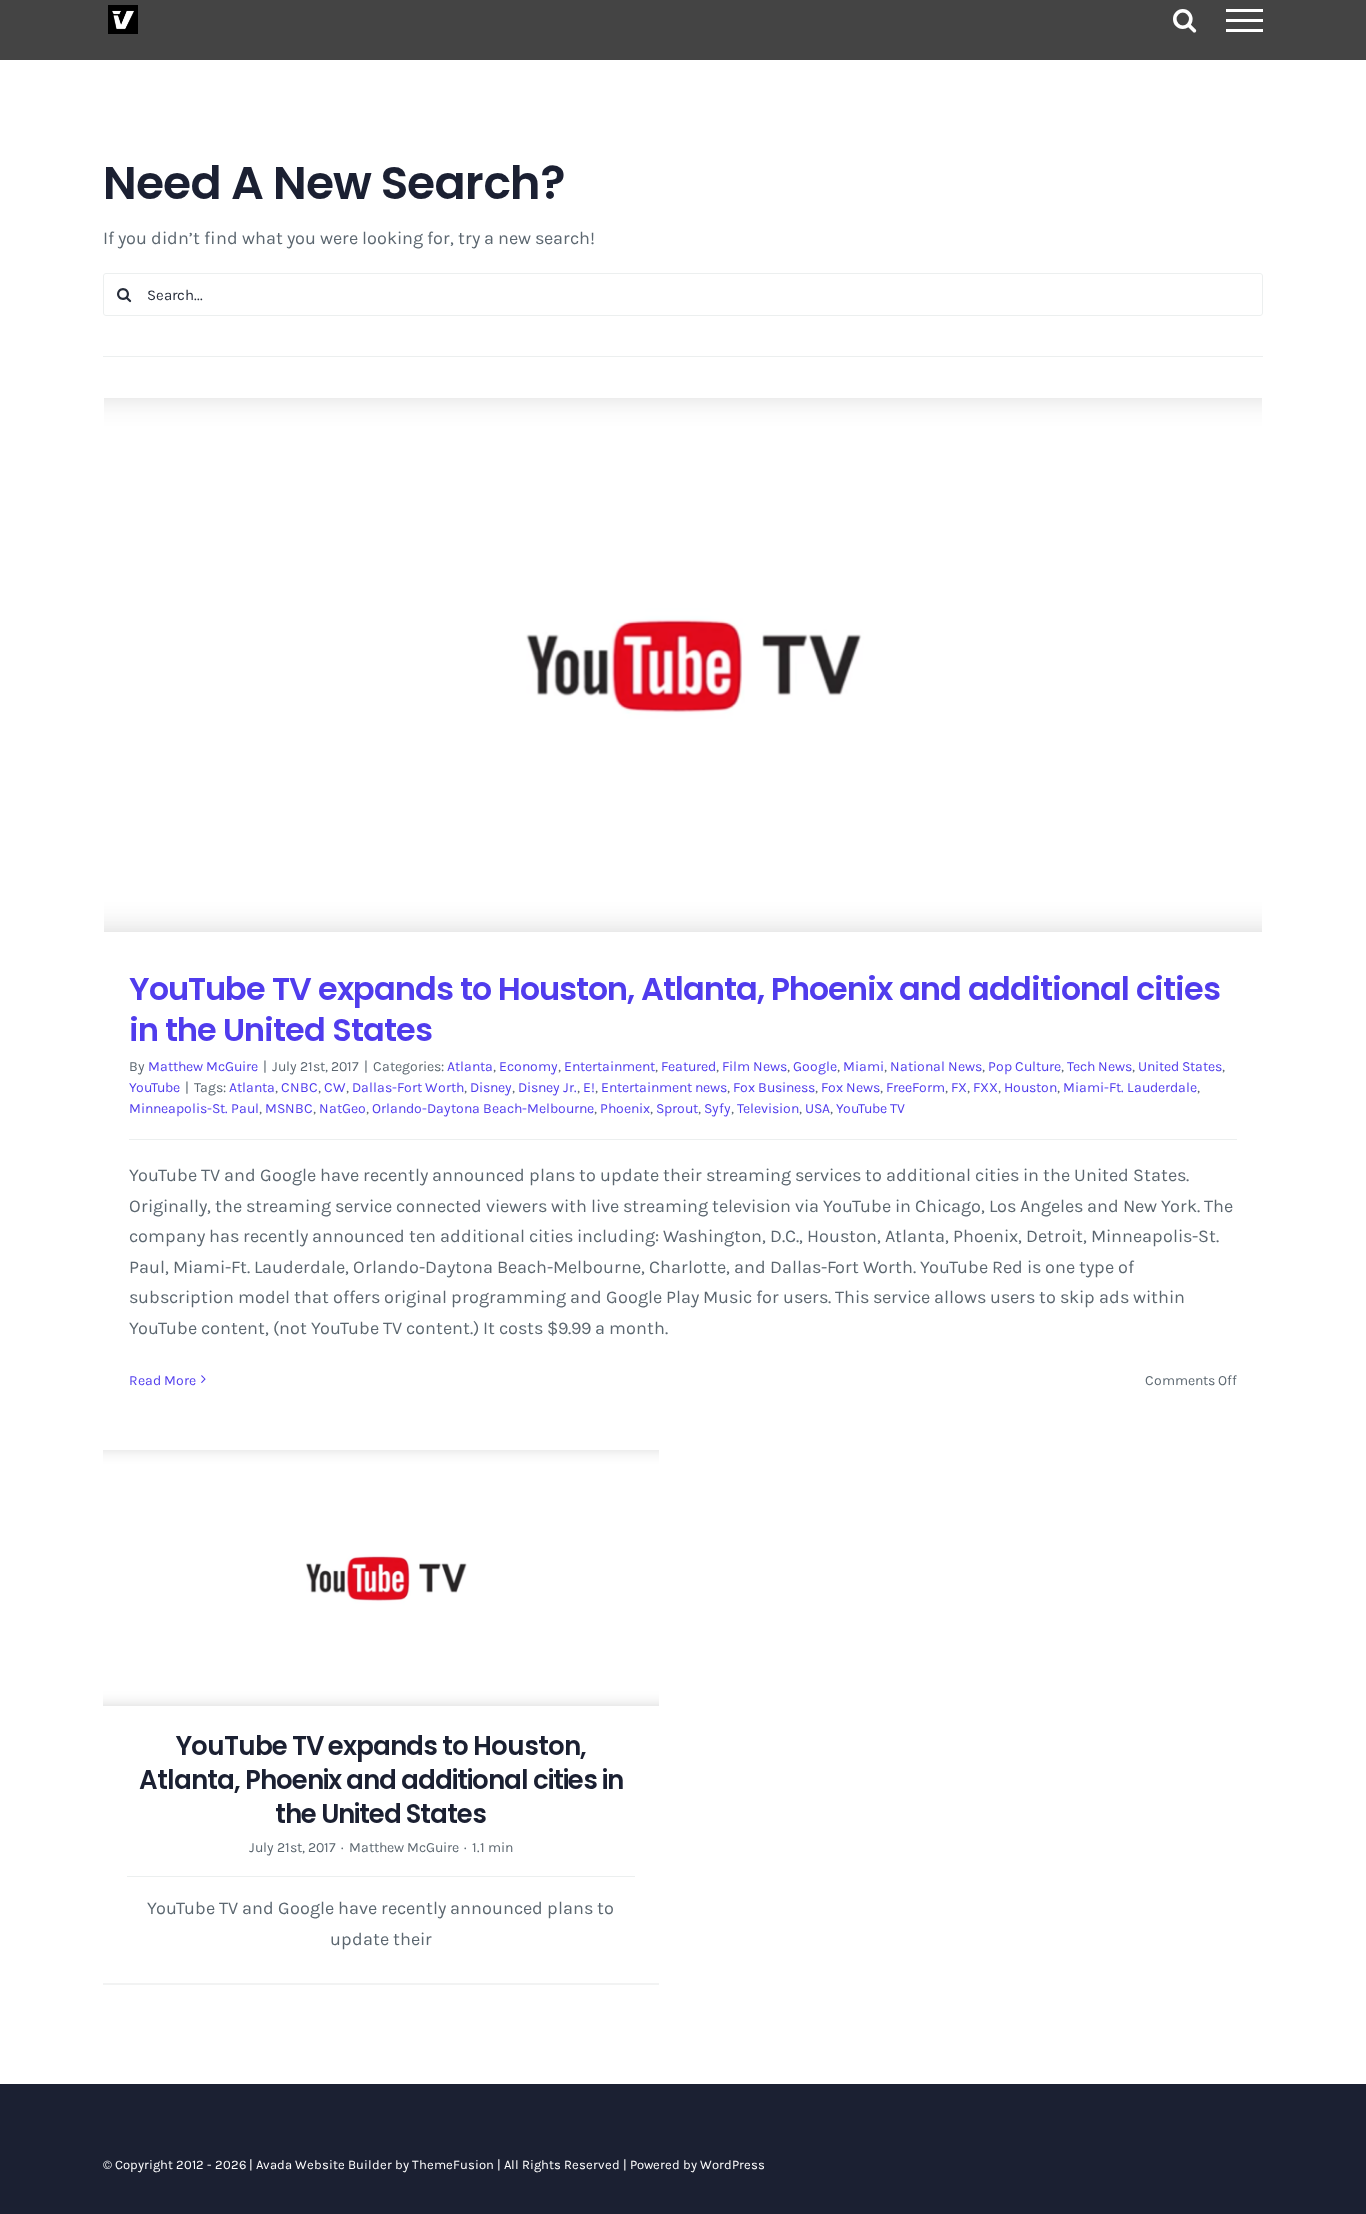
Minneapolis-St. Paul (194, 1108)
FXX (985, 1087)
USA (817, 1108)
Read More (162, 1380)
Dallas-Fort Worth (408, 1087)
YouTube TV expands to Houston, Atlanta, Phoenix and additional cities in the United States (674, 1009)
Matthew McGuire (203, 1066)
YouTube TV (870, 1108)
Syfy (717, 1108)
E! (589, 1087)
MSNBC (289, 1108)
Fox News (850, 1087)
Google (815, 1066)
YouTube (154, 1087)
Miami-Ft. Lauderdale (1130, 1087)
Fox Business (774, 1087)
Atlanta (470, 1066)
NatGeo (342, 1108)
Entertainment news (664, 1087)
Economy (528, 1066)
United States (1180, 1066)
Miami (863, 1066)
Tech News (1099, 1066)
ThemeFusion (453, 2164)
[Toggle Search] (1184, 19)
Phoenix (625, 1108)
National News (936, 1066)
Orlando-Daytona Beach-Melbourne (483, 1108)
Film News (754, 1066)
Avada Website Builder (324, 2164)
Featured (688, 1066)
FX (959, 1087)
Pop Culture (1024, 1066)
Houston (1030, 1087)
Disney (491, 1087)
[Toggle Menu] (1245, 20)
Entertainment (609, 1066)
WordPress (732, 2164)
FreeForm (915, 1087)
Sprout (677, 1108)
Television (768, 1108)
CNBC (299, 1087)
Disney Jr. (547, 1087)
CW (335, 1087)
